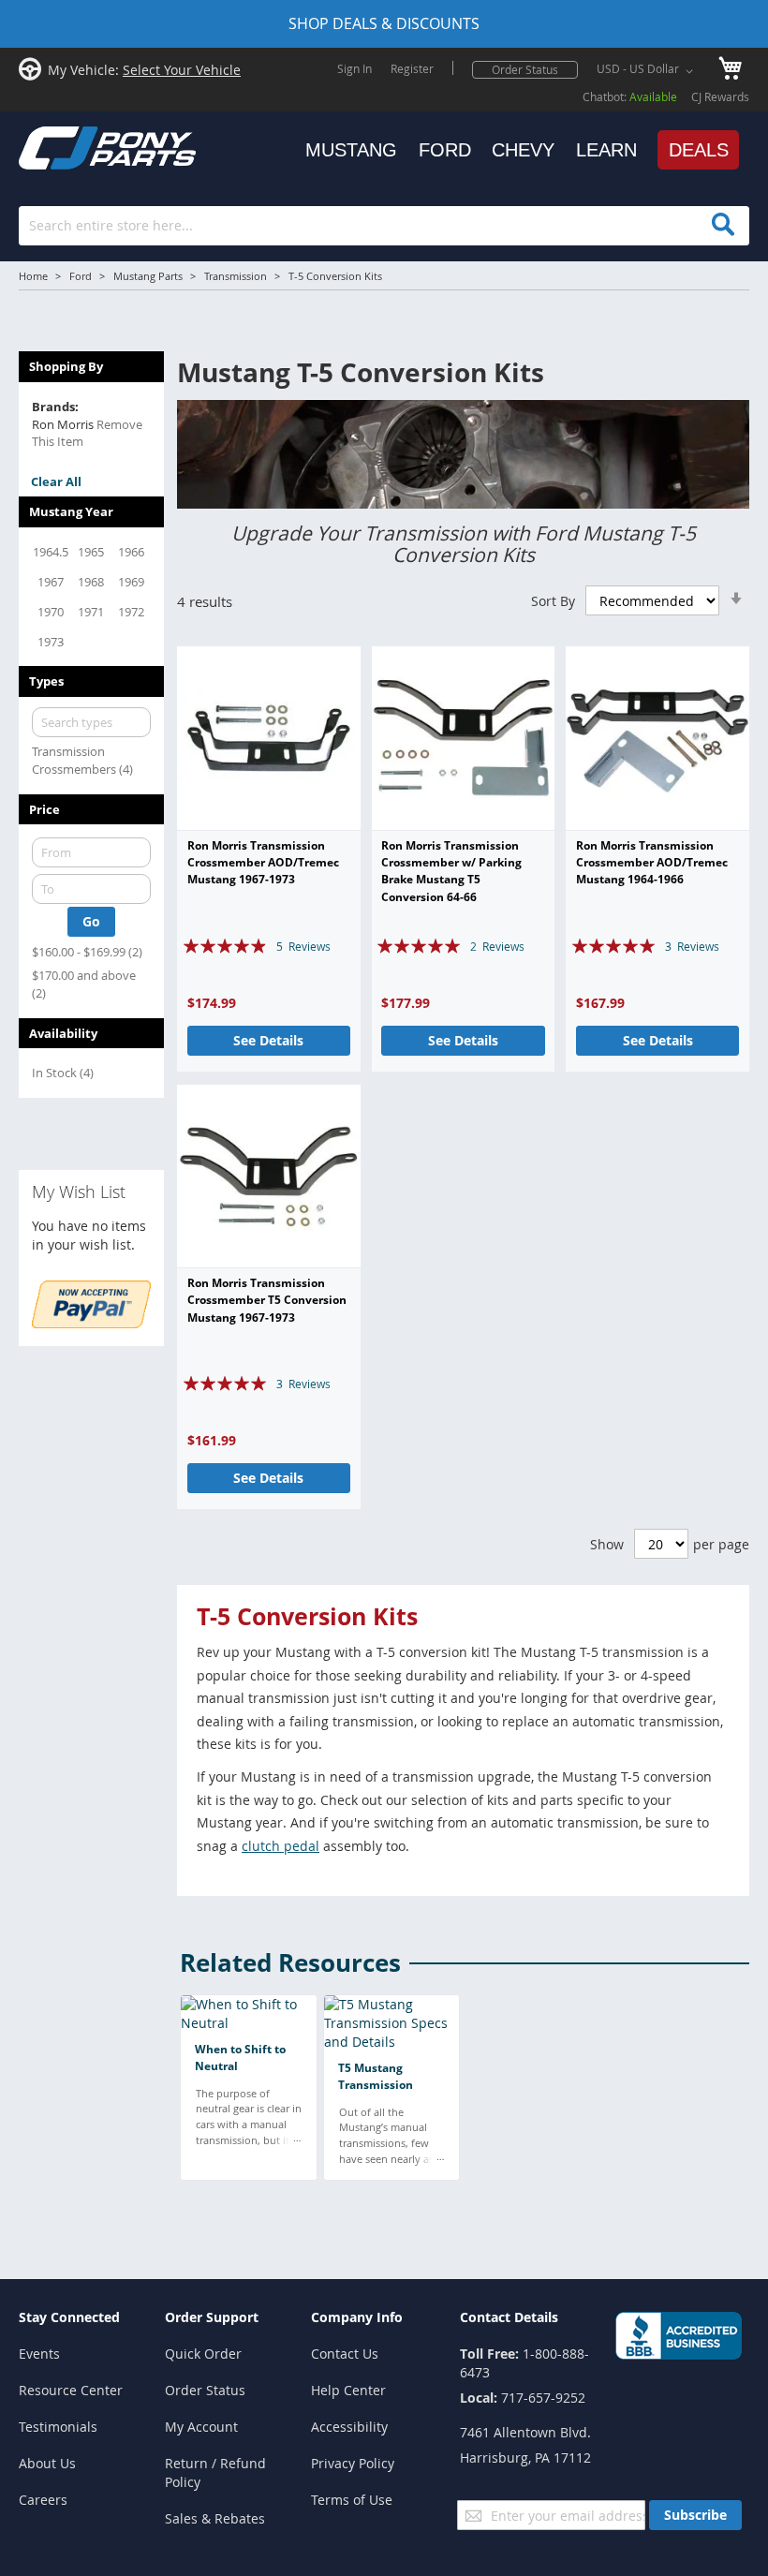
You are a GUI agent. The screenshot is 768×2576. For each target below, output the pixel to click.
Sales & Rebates (215, 2518)
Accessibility (349, 2427)
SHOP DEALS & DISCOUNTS (384, 23)
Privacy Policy (353, 2463)
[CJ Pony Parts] (66, 146)
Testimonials (58, 2427)
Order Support (212, 2317)
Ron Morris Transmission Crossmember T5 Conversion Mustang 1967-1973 (267, 1300)
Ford (81, 276)
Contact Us (345, 2354)
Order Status (525, 69)
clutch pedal (281, 1846)
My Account (201, 2427)
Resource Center (71, 2390)
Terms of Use (352, 2500)
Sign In (354, 68)
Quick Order (203, 2354)
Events (39, 2354)
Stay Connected (69, 2317)
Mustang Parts (148, 276)
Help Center (348, 2390)
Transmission (236, 276)
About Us (47, 2463)
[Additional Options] (91, 1323)
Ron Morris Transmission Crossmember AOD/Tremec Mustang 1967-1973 (263, 863)
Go (91, 921)
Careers (43, 2500)
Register (412, 68)
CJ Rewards (720, 96)
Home (33, 276)
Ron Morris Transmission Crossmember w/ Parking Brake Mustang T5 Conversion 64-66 (451, 871)
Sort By (553, 601)
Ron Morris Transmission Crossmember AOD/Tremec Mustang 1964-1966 (652, 863)
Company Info (357, 2317)
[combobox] (384, 226)
